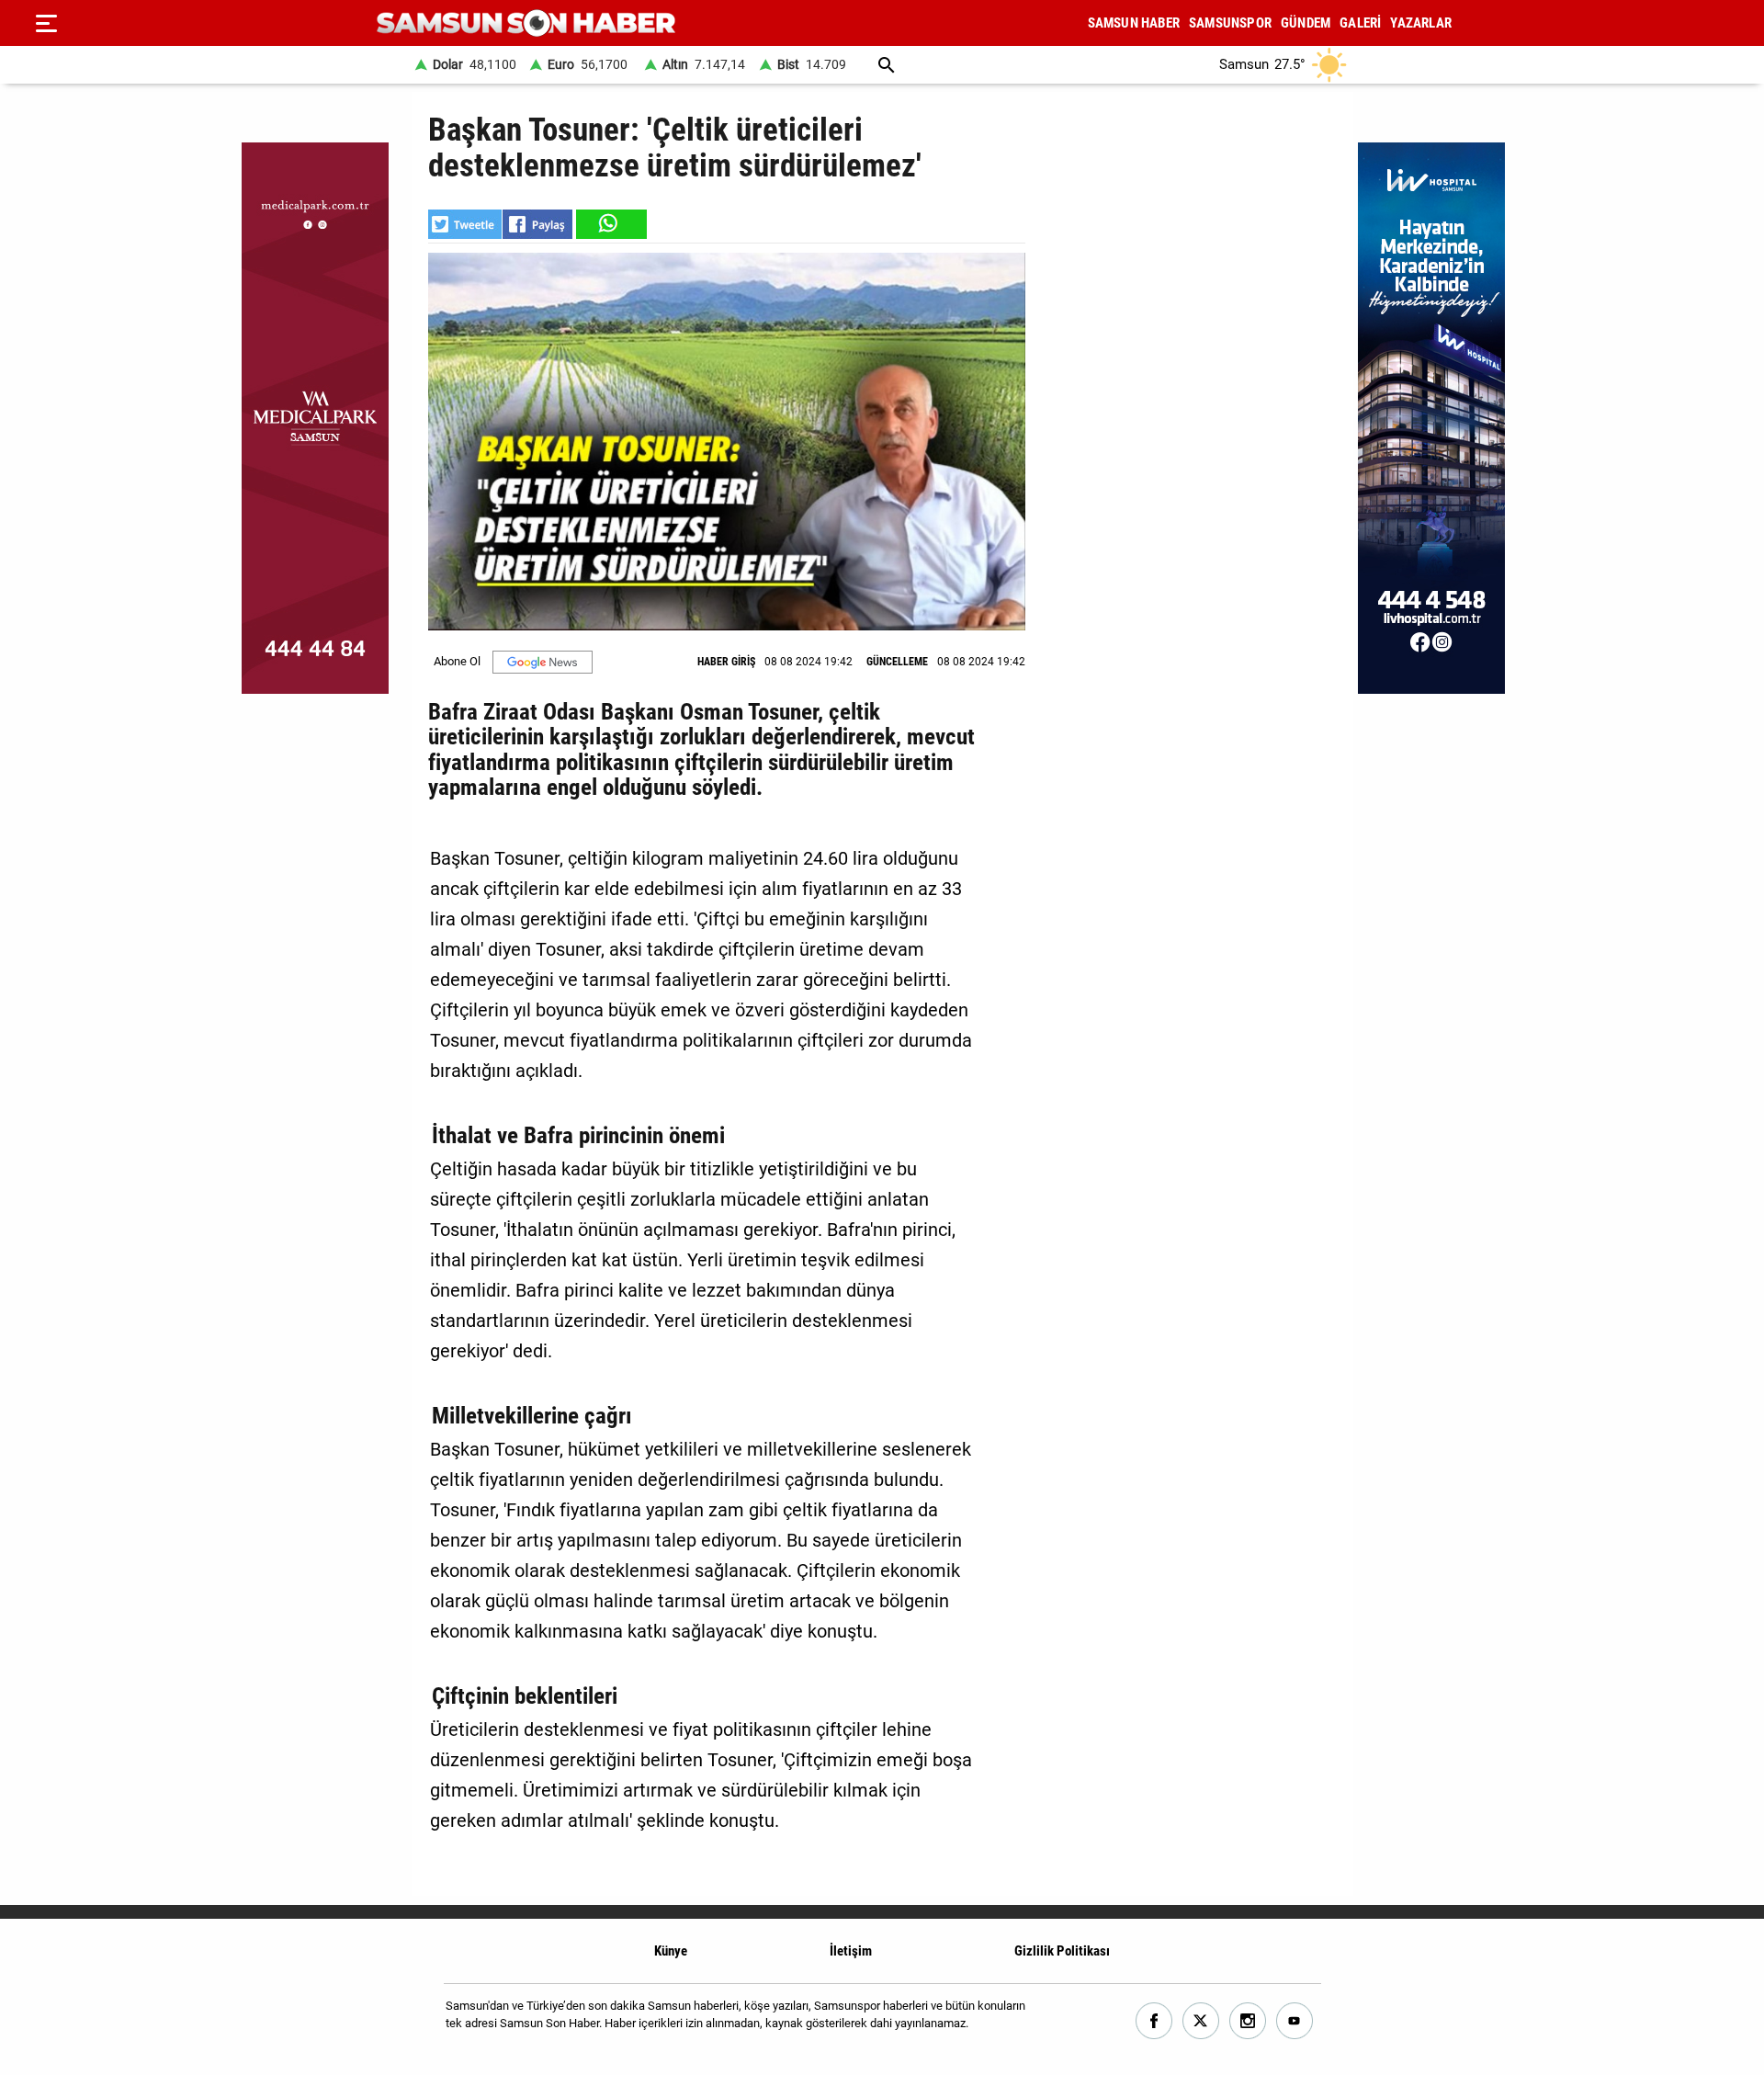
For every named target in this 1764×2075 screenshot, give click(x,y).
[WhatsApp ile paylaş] (610, 224)
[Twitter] (1201, 2021)
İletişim (851, 1951)
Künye (671, 1951)
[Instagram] (1248, 2021)
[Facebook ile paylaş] (537, 224)
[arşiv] (887, 65)
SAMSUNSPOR (1230, 23)
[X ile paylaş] (465, 224)
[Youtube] (1295, 2021)
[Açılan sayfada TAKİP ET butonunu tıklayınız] (543, 662)
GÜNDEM (1306, 23)
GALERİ (1360, 23)
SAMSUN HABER (1134, 23)
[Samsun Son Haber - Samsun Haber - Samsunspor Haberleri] (526, 23)
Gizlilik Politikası (1062, 1951)
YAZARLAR (1421, 23)
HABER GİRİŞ (726, 662)
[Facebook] (1154, 2021)
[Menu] (46, 23)
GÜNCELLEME (897, 662)
